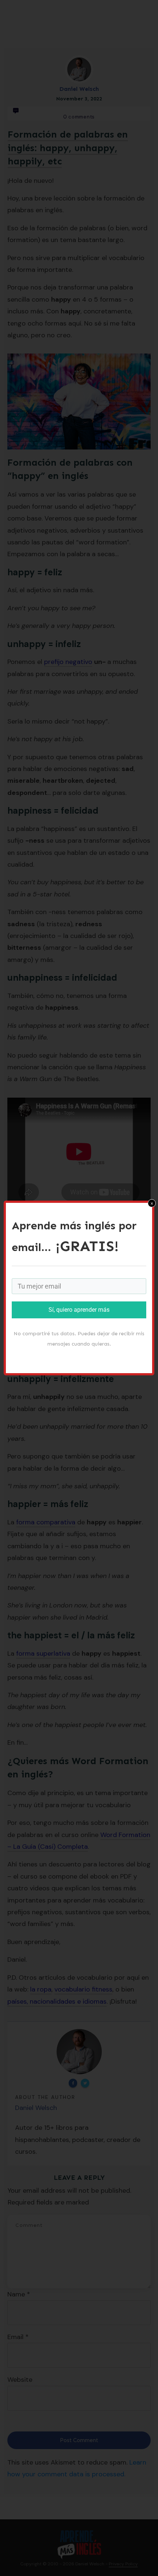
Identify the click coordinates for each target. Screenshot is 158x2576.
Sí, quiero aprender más (79, 1310)
